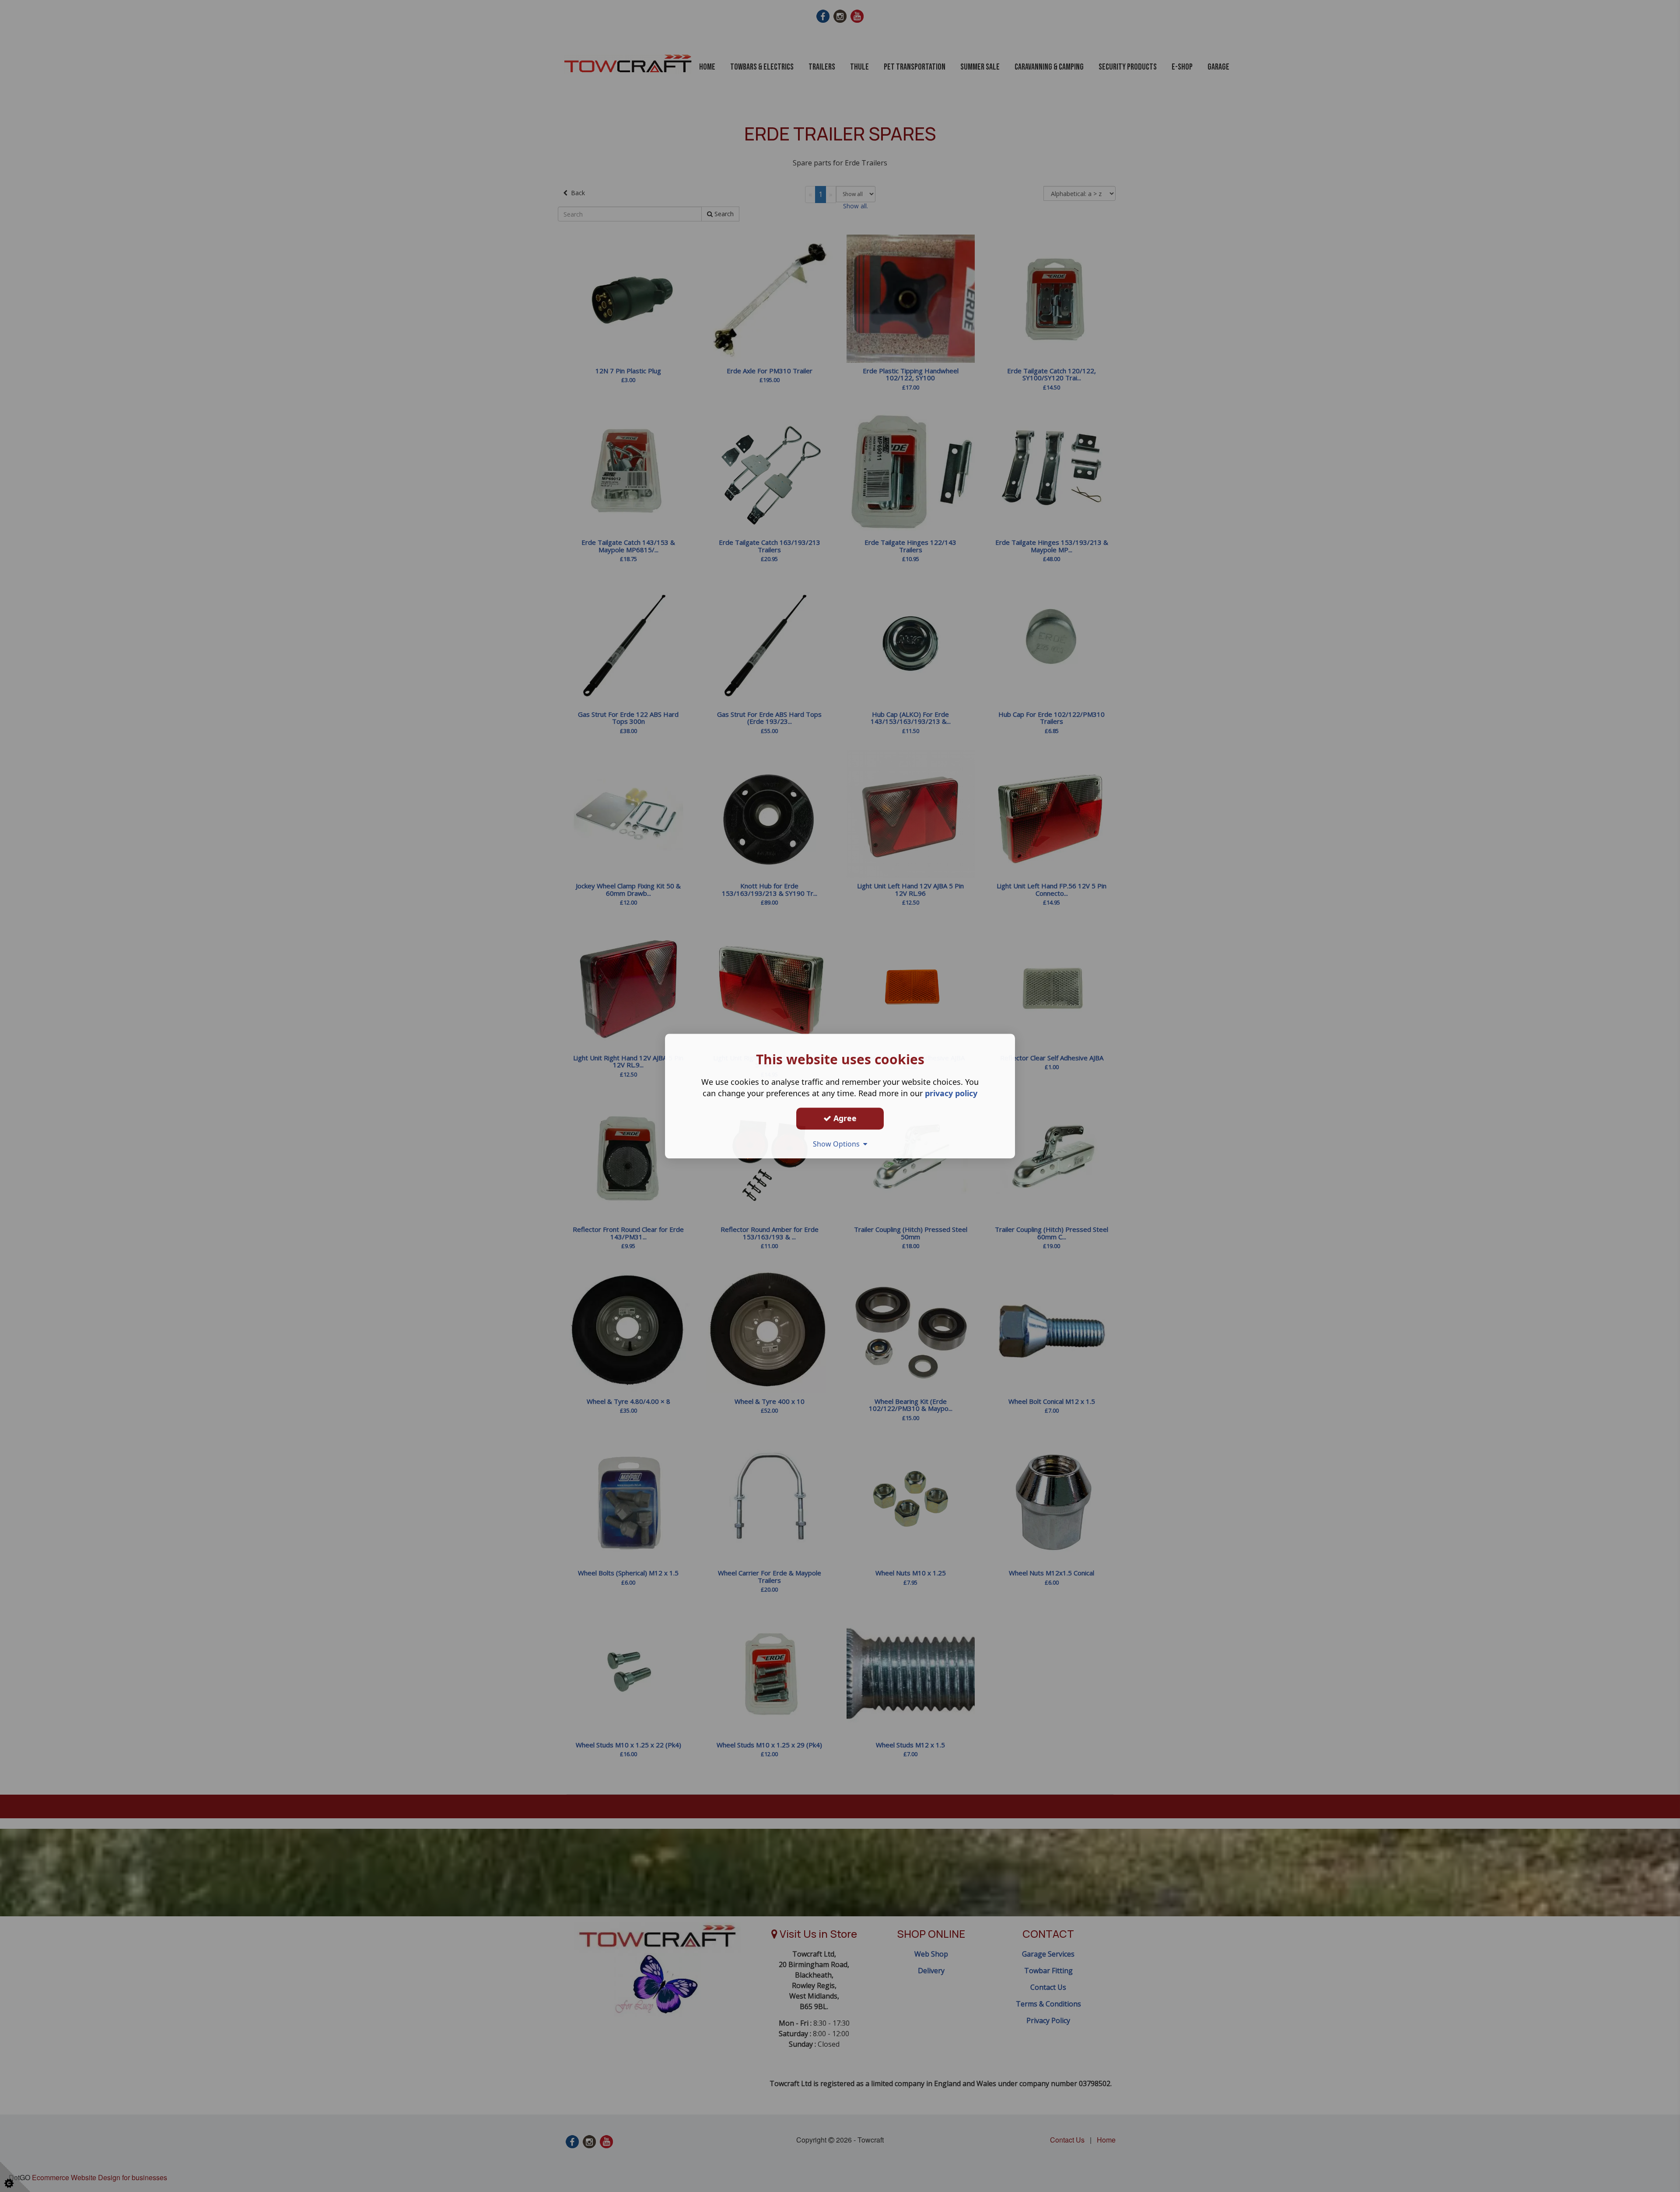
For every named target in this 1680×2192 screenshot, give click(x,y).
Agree (844, 1118)
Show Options (838, 1144)
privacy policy (951, 1093)
